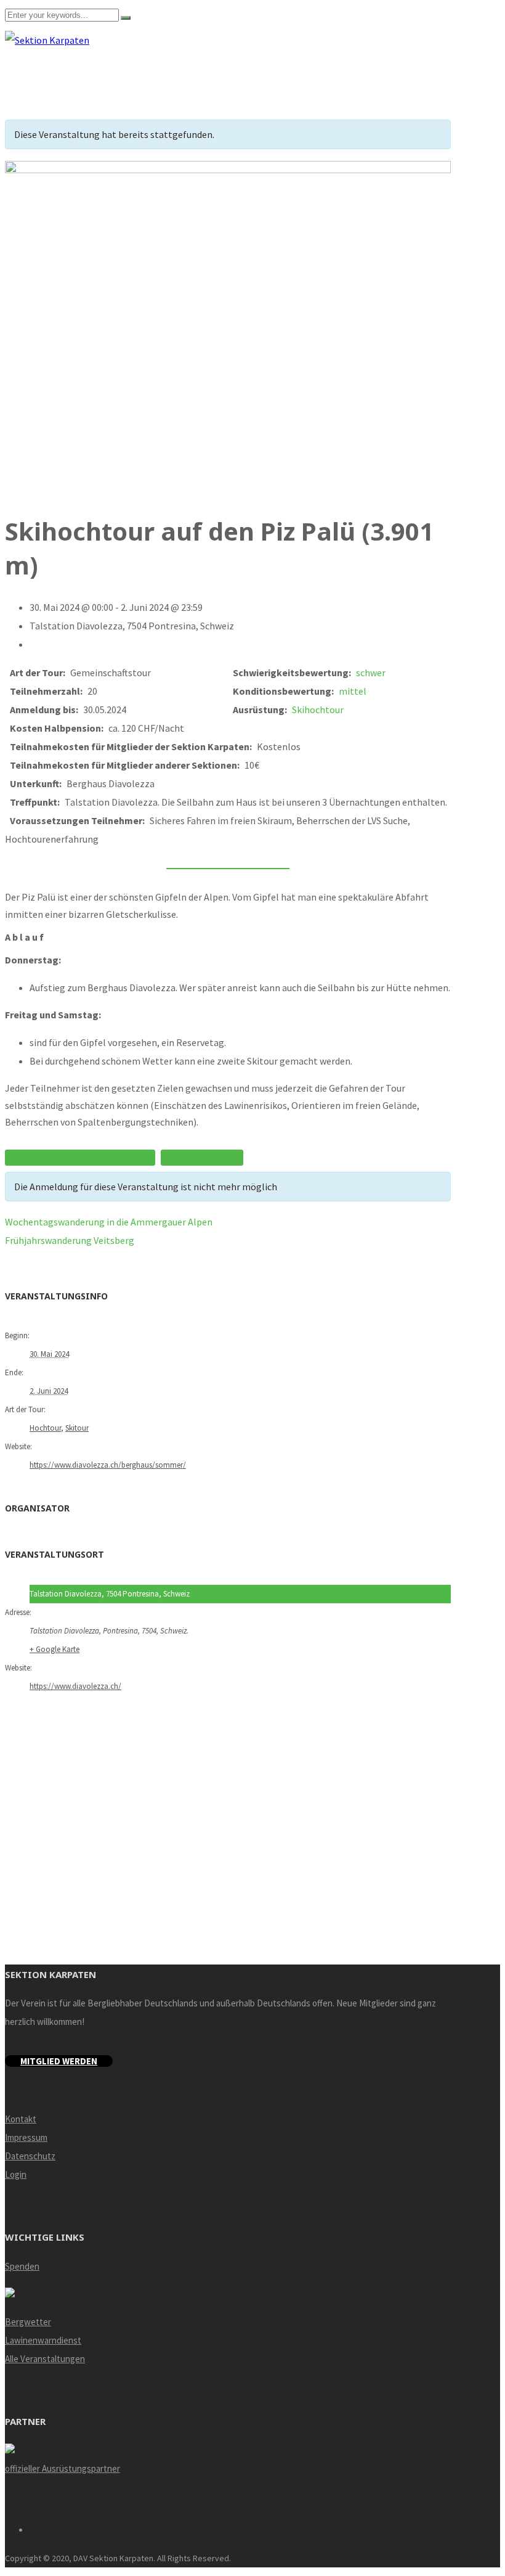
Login (16, 2174)
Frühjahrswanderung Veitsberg (70, 1240)
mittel (353, 691)
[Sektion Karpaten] (47, 40)
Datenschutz (30, 2156)
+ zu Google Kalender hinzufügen (80, 1158)
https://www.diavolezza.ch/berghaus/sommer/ (108, 1465)
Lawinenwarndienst (43, 2340)
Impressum (26, 2137)
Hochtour (45, 1428)
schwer (371, 673)
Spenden (22, 2266)
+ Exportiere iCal (202, 1158)
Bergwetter (28, 2322)
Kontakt (21, 2119)
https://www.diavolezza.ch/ (75, 1686)
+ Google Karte (55, 1649)
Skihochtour (318, 709)
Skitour (77, 1428)
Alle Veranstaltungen (45, 2359)
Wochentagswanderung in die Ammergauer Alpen (109, 1222)
